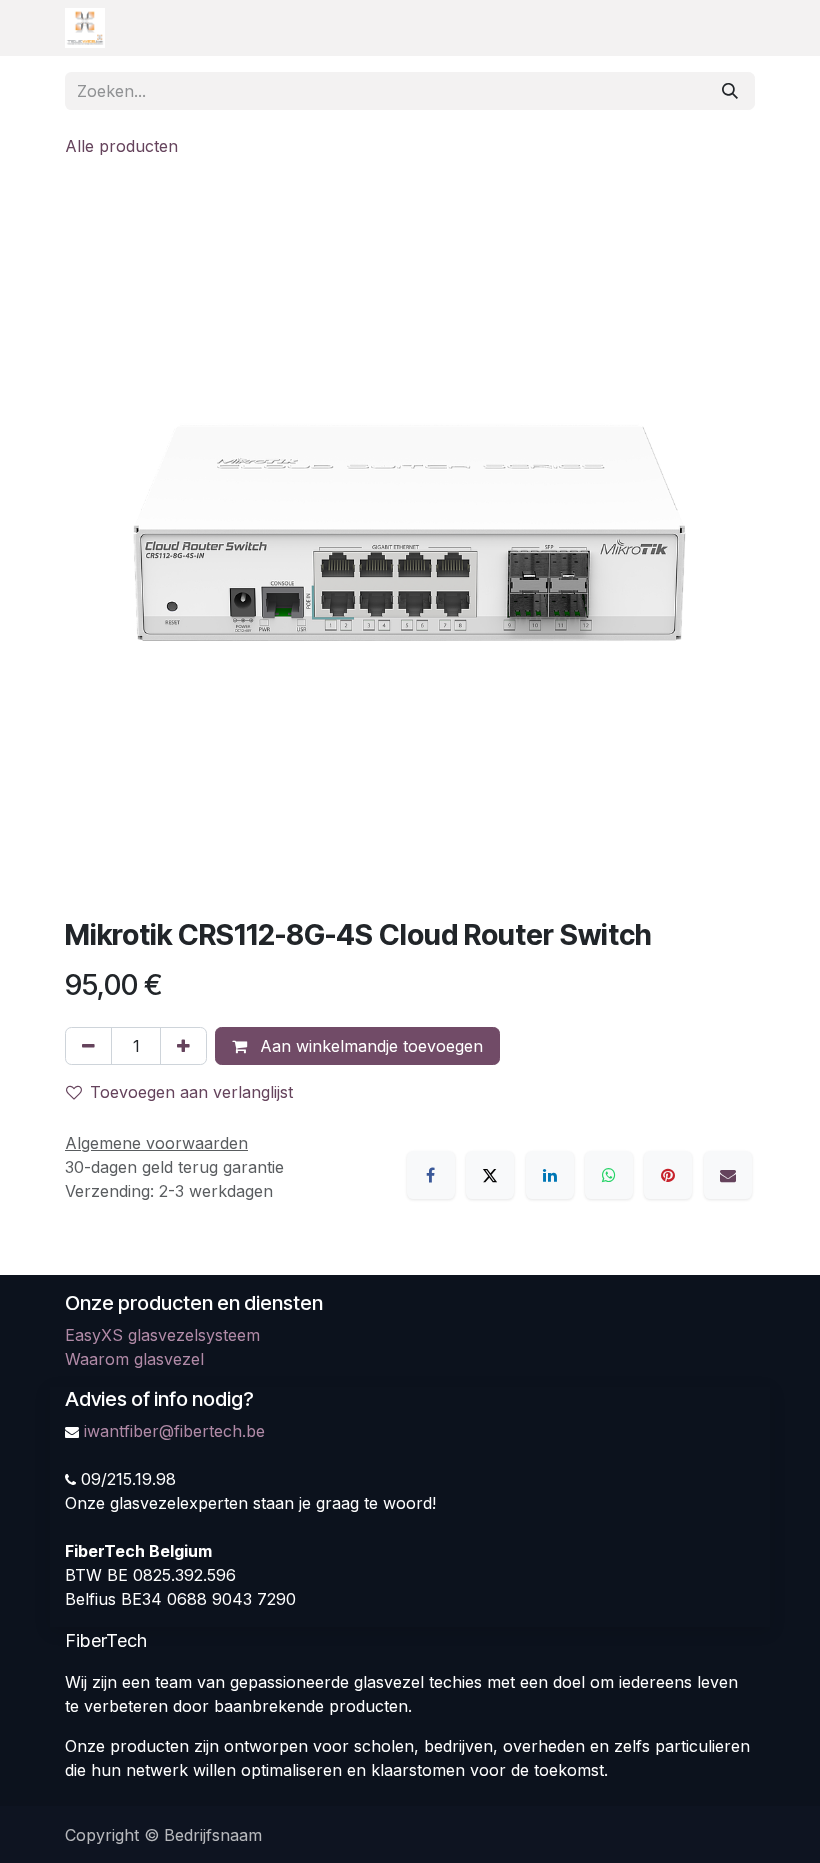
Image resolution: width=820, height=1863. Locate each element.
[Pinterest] (668, 1175)
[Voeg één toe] (183, 1046)
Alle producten (121, 146)
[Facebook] (431, 1175)
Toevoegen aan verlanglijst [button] (191, 1092)
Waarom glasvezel (134, 1359)
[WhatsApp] (609, 1175)
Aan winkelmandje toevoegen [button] (369, 1046)
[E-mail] (728, 1175)
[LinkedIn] (550, 1175)
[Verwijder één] (88, 1046)
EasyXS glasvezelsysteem (162, 1335)
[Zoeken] (730, 91)
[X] (490, 1175)
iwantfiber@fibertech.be (174, 1431)
